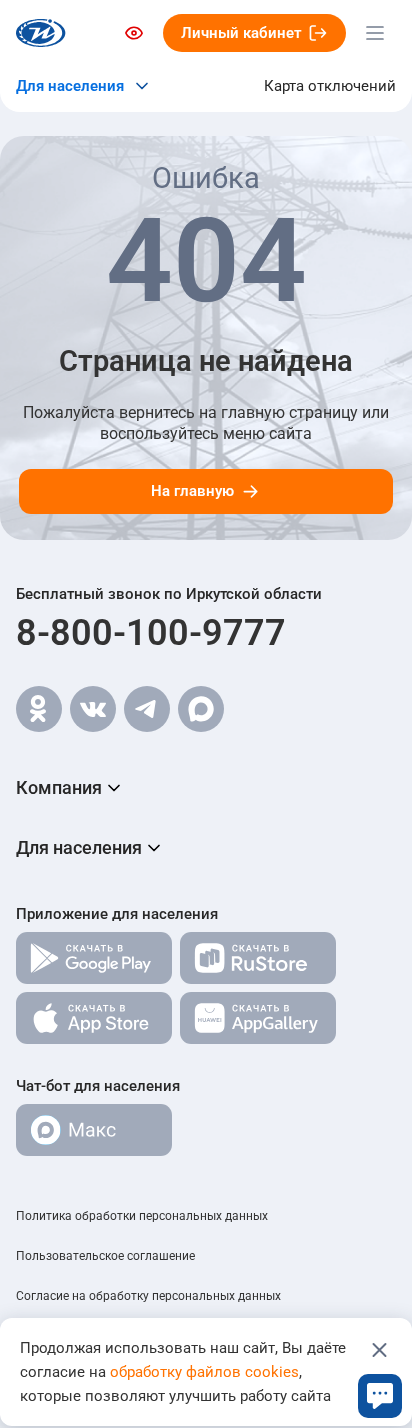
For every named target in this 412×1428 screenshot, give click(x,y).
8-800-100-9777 (151, 633)
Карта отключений (330, 86)
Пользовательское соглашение (105, 1256)
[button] (206, 788)
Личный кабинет (241, 33)
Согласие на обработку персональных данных (148, 1296)
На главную (192, 491)
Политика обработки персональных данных (142, 1216)
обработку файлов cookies (204, 1372)
